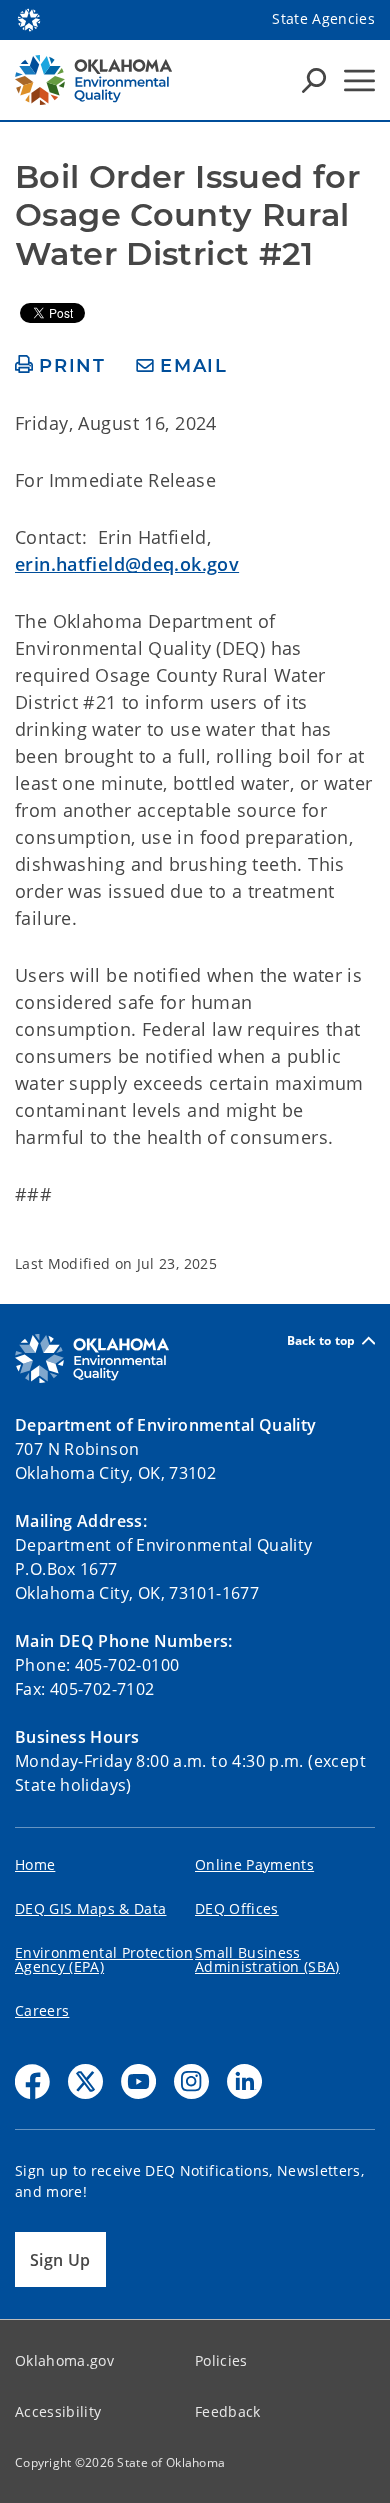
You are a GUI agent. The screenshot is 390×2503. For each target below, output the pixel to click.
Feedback (228, 2411)
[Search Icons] (314, 80)
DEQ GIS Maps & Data (90, 1908)
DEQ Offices (237, 1908)
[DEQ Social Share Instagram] (191, 2081)
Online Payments (254, 1864)
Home (35, 1864)
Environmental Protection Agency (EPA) (104, 1959)
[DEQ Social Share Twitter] (85, 2081)
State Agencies (323, 18)
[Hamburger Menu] (359, 80)
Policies (221, 2360)
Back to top (321, 1340)
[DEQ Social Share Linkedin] (244, 2081)
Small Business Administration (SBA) (267, 1959)
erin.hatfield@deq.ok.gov (127, 564)
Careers (42, 2010)
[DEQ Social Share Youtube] (138, 2081)
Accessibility (58, 2411)
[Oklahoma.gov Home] (29, 18)
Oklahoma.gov (64, 2360)
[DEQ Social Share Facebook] (32, 2081)
